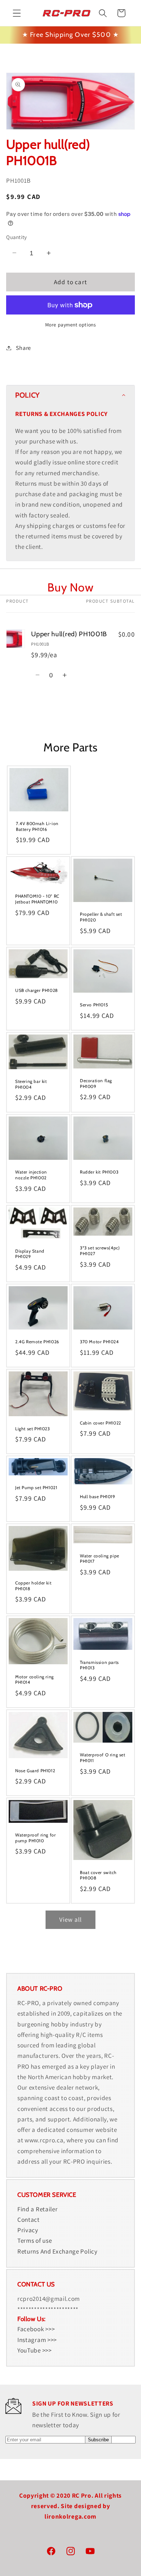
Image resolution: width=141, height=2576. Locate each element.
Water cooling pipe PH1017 (100, 1559)
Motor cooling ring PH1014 (35, 1680)
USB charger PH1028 (37, 991)
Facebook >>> (36, 2329)
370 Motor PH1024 (99, 1342)
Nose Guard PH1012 (35, 1771)
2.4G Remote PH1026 (37, 1342)
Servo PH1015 (94, 1005)
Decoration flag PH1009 (96, 1083)
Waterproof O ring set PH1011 (103, 1758)
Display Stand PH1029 (30, 1254)
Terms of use (35, 2240)
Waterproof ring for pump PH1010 (35, 1838)
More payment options (71, 325)
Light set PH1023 (33, 1428)
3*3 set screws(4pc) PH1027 (100, 1251)
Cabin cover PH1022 (101, 1423)
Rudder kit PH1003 (99, 1172)
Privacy (28, 2230)
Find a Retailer (37, 2209)
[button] (17, 13)
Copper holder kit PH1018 (33, 1586)
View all (70, 1919)
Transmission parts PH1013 (99, 1665)
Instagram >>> (37, 2340)
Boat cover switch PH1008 (98, 1875)
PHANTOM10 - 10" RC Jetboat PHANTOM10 (37, 899)
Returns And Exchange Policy (57, 2251)
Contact (29, 2219)
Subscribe (98, 2440)
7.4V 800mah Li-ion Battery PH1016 (37, 826)
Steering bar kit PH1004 (31, 1084)
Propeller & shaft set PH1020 (101, 917)
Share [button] (23, 348)
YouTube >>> (35, 2350)
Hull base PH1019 (98, 1497)
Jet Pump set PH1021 (36, 1488)
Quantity (17, 237)
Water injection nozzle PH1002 (31, 1175)
